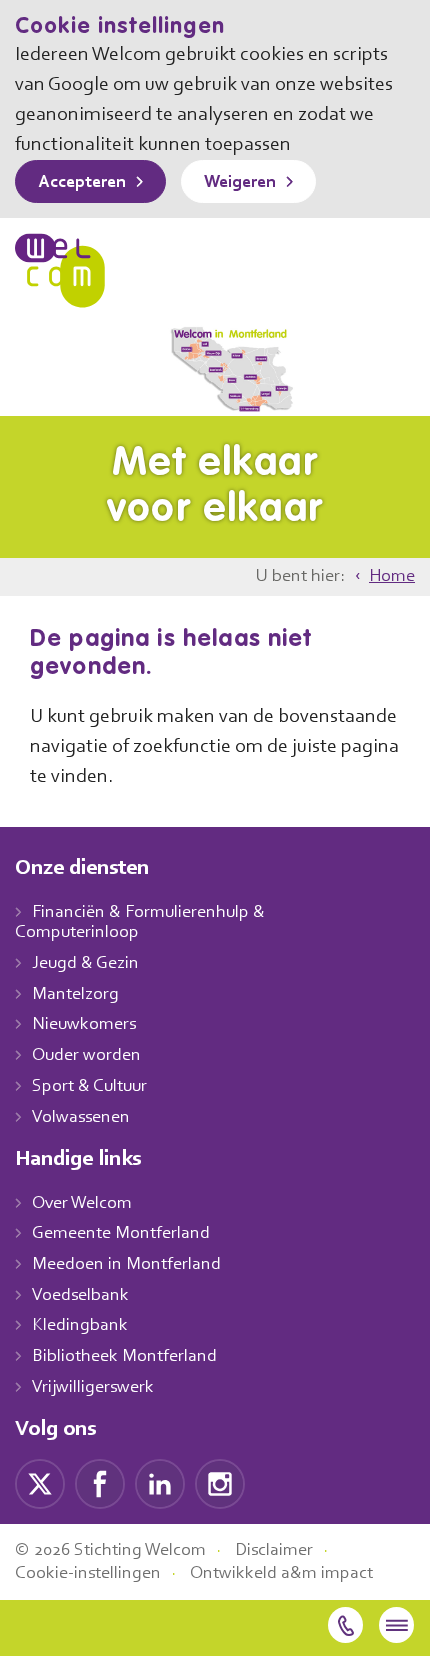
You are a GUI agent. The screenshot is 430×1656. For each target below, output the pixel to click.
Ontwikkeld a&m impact (281, 1574)
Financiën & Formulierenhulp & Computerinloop (140, 923)
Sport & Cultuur (89, 1087)
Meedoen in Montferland (126, 1265)
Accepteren (82, 183)
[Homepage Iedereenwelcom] (60, 270)
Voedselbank (80, 1296)
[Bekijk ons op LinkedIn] (160, 1483)
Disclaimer (274, 1551)
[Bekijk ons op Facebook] (100, 1483)
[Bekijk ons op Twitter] (40, 1483)
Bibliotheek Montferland (124, 1357)
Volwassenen (81, 1118)
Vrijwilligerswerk (93, 1388)
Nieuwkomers (84, 1025)
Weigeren (240, 183)
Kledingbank (80, 1326)
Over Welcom (82, 1204)
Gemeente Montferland (121, 1234)
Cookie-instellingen (88, 1574)
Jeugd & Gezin (85, 964)
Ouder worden (86, 1056)
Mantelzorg (75, 995)
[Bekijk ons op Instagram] (220, 1483)
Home (392, 577)
